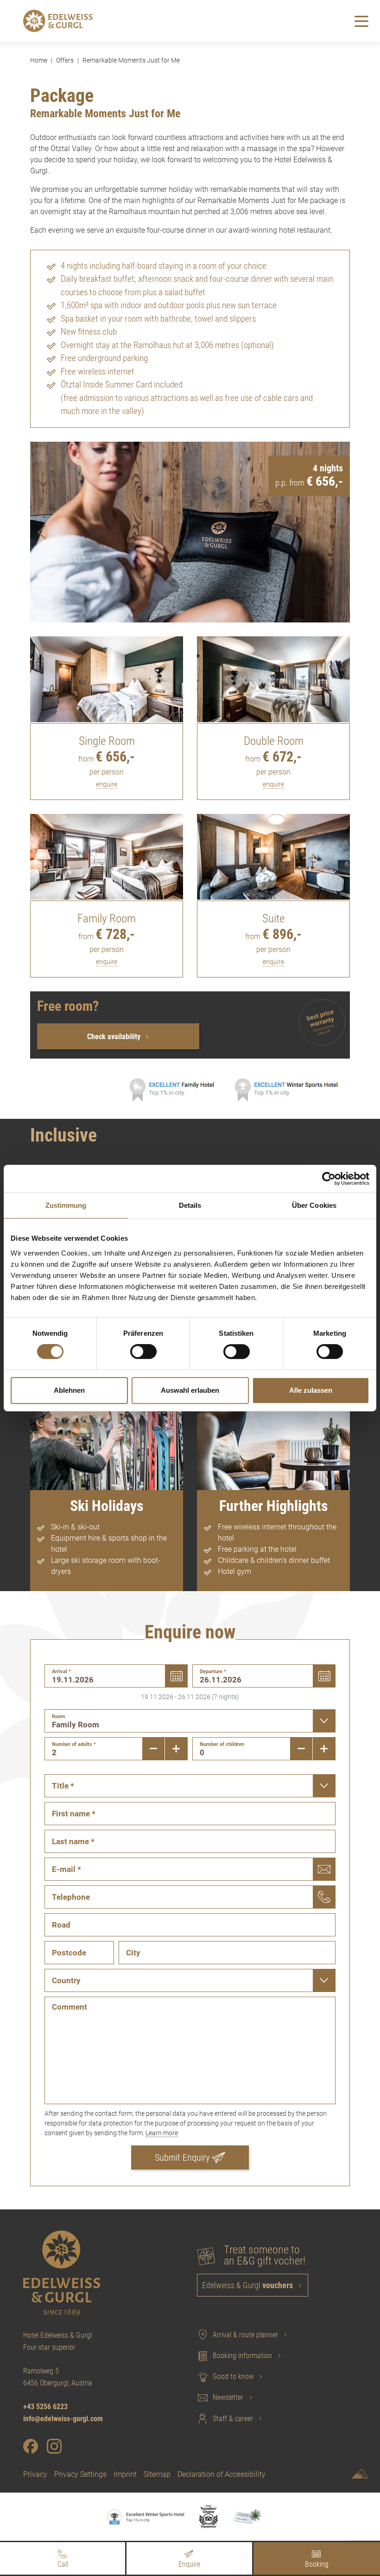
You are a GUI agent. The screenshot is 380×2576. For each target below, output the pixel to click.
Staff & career (233, 2419)
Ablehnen (69, 1390)
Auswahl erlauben (190, 1390)
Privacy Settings (80, 2474)
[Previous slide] (42, 532)
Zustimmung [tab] (66, 1205)
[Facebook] (31, 2446)
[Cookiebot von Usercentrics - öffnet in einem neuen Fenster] (329, 1179)
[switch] (143, 1351)
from (107, 759)
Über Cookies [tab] (314, 1205)
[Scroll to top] (359, 2525)
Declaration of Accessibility (222, 2474)
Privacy (35, 2474)
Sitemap (157, 2474)
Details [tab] (190, 1205)
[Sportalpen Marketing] (360, 2476)
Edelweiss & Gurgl (247, 2285)
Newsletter (228, 2397)
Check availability (115, 1037)
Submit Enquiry (182, 2157)
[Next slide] (338, 532)
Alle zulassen (311, 1390)
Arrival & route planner (245, 2335)
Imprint (125, 2474)
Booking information (242, 2356)
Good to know (233, 2376)
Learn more (162, 2133)
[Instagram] (54, 2446)
